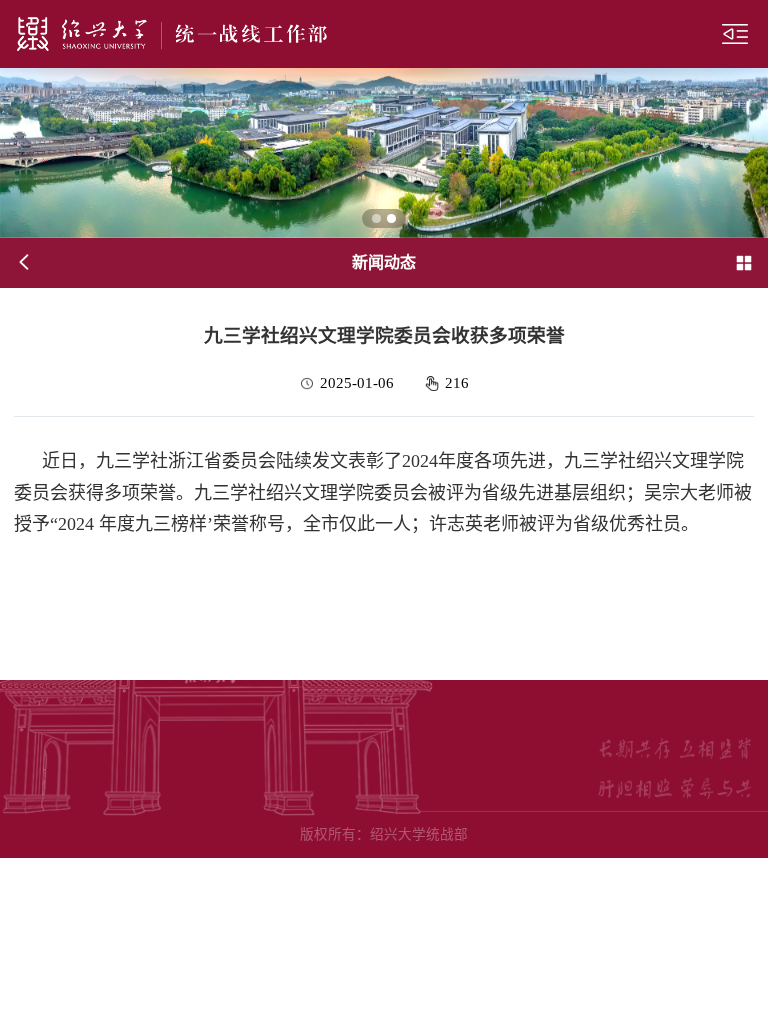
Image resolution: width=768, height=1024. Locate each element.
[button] (376, 218)
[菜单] (735, 34)
